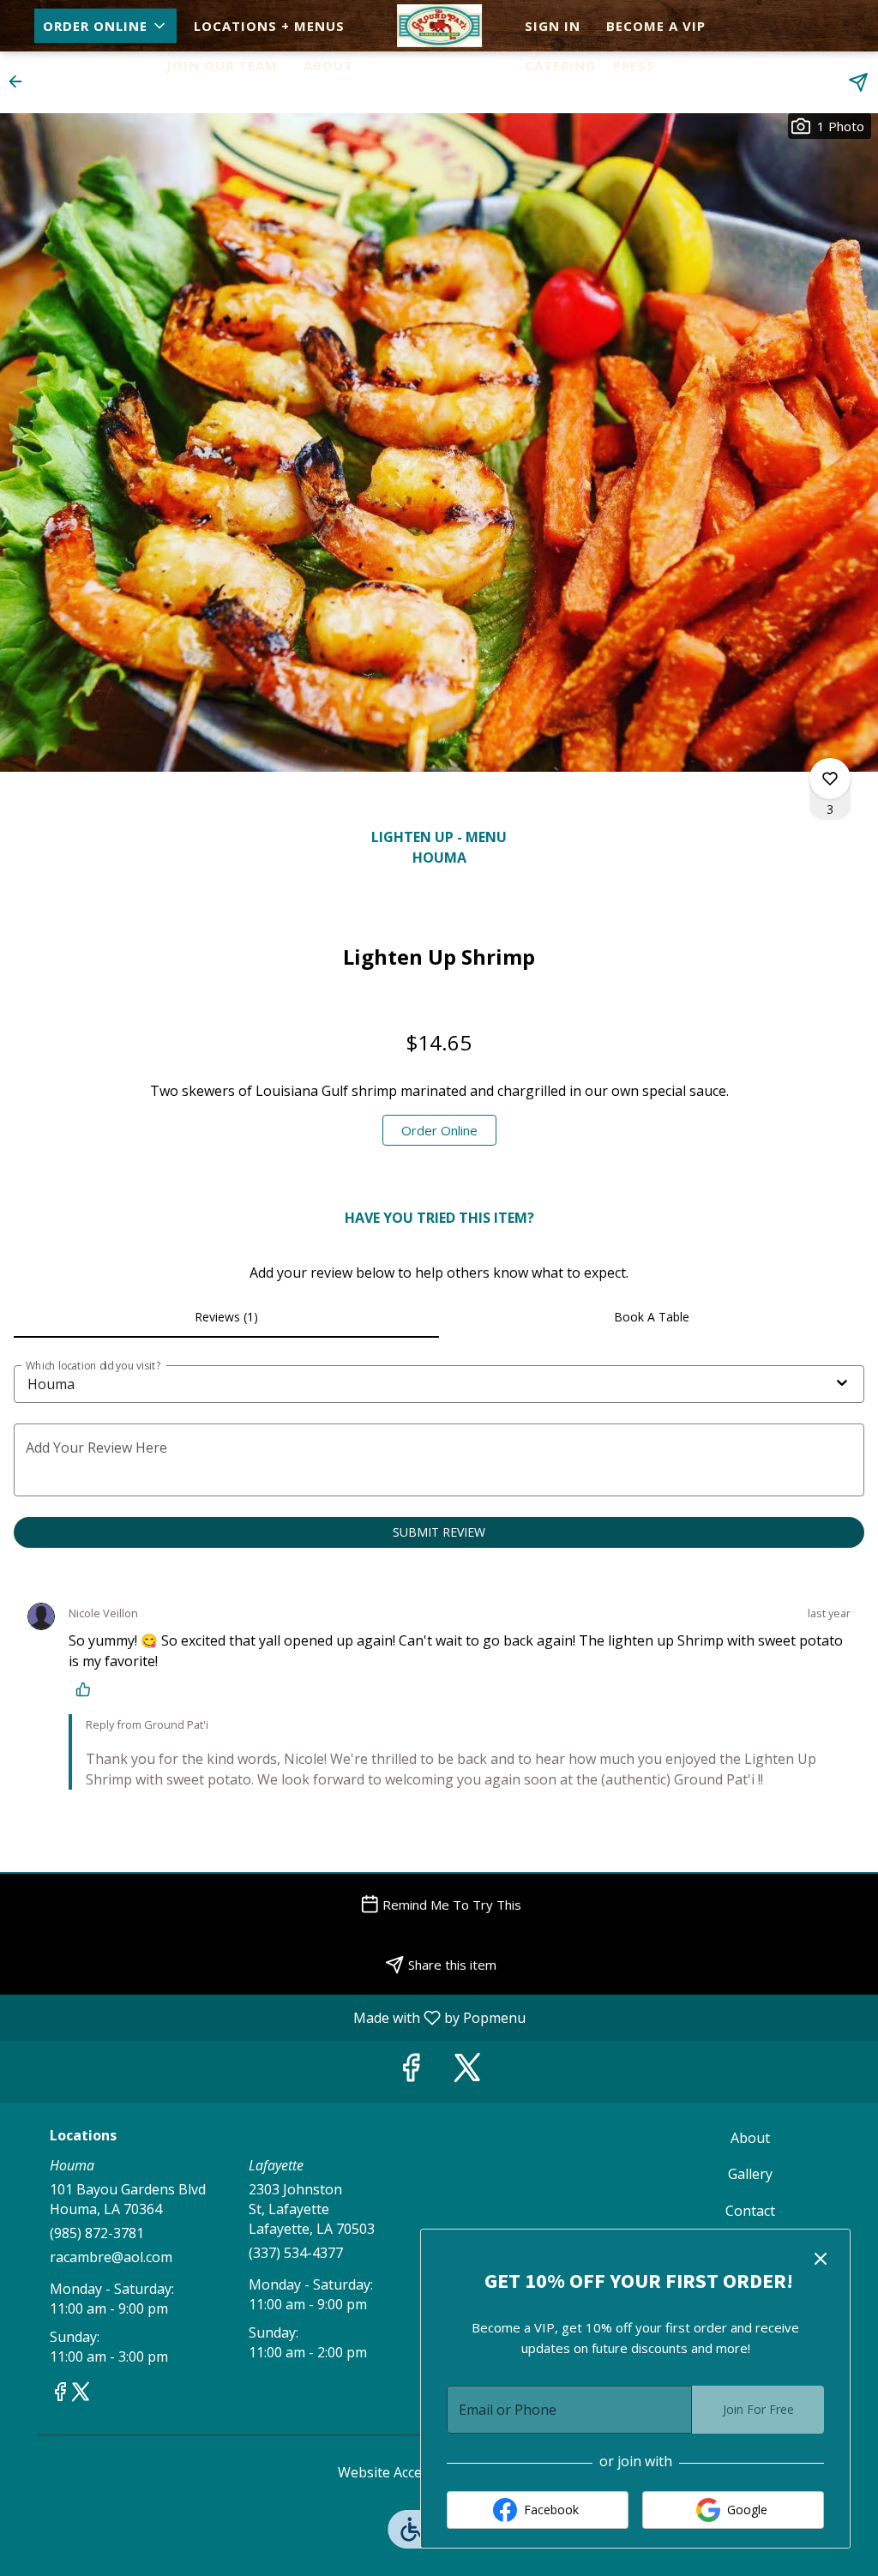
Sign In (553, 26)
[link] (439, 1130)
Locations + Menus (269, 26)
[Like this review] (87, 1689)
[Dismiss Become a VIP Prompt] (821, 2259)
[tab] (226, 1317)
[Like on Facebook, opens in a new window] (411, 2071)
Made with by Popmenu (269, 2017)
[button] (105, 26)
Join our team (222, 65)
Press (634, 65)
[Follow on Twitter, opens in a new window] (467, 2071)
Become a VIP (656, 26)
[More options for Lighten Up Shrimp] (830, 779)
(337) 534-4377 (296, 2253)
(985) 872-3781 (97, 2233)
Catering (560, 65)
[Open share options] (858, 82)
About (328, 65)
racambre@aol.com (111, 2257)
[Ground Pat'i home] (439, 26)
